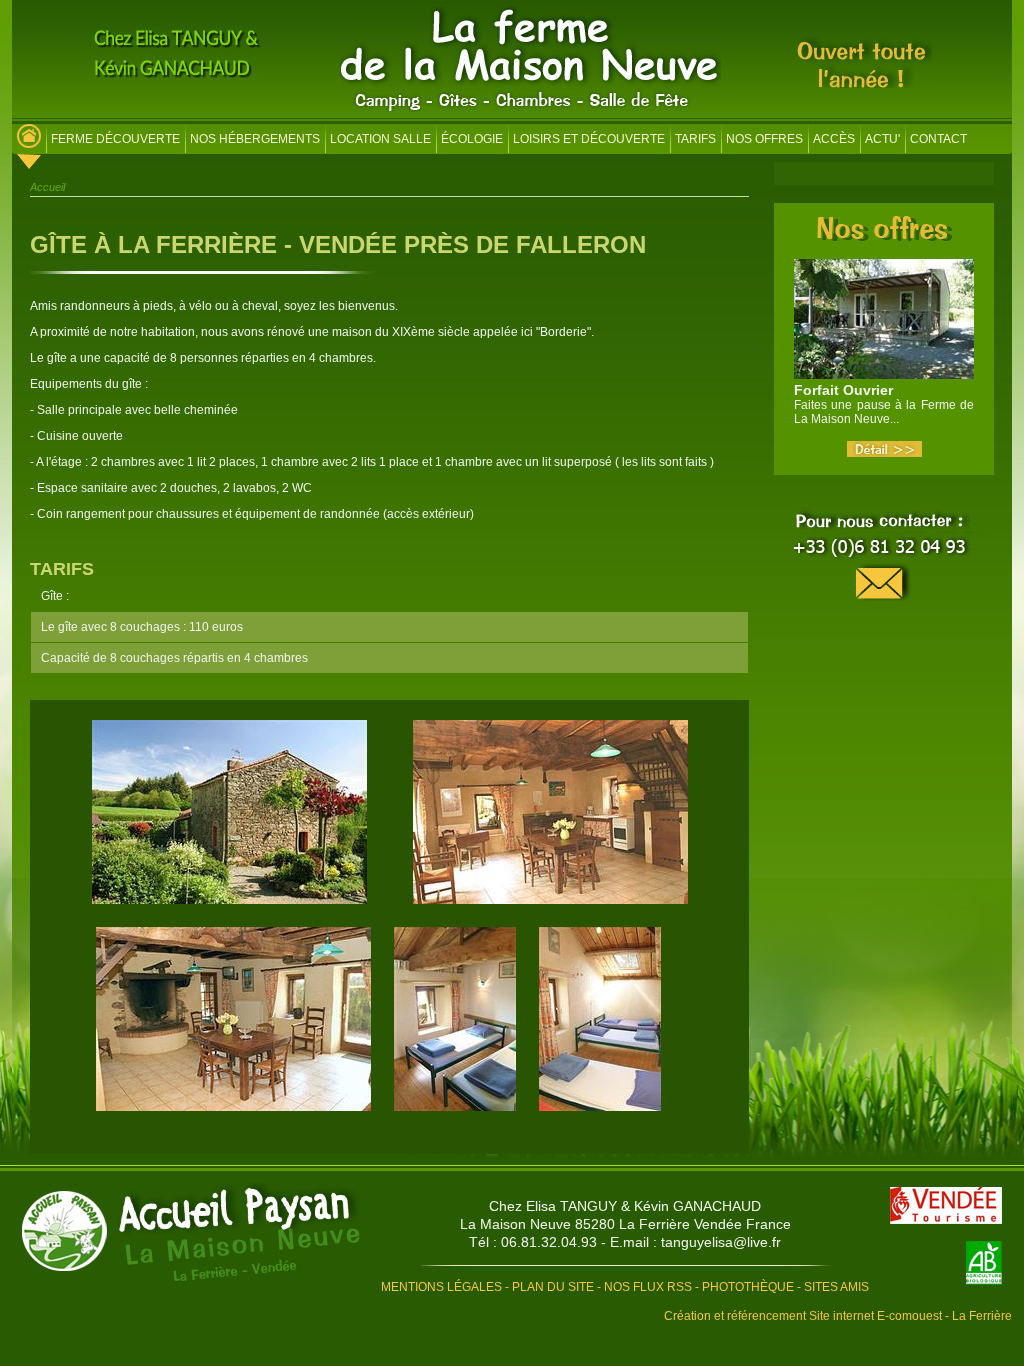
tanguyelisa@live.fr (721, 1242)
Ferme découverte (115, 139)
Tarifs (695, 139)
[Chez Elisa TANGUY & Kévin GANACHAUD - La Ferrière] (191, 1233)
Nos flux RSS (648, 1287)
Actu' (882, 139)
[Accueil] (530, 108)
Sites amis (836, 1287)
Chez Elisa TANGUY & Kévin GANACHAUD (625, 1206)
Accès (834, 139)
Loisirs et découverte (589, 139)
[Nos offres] (884, 235)
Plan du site (553, 1287)
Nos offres (764, 139)
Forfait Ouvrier (843, 390)
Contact (938, 139)
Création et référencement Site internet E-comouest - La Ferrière (838, 1316)
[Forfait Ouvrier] (884, 453)
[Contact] (884, 557)
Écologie (472, 139)
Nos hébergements (255, 139)
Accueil (47, 187)
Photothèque (748, 1287)
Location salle (380, 139)
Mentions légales (441, 1287)
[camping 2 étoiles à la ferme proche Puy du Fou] (29, 141)
